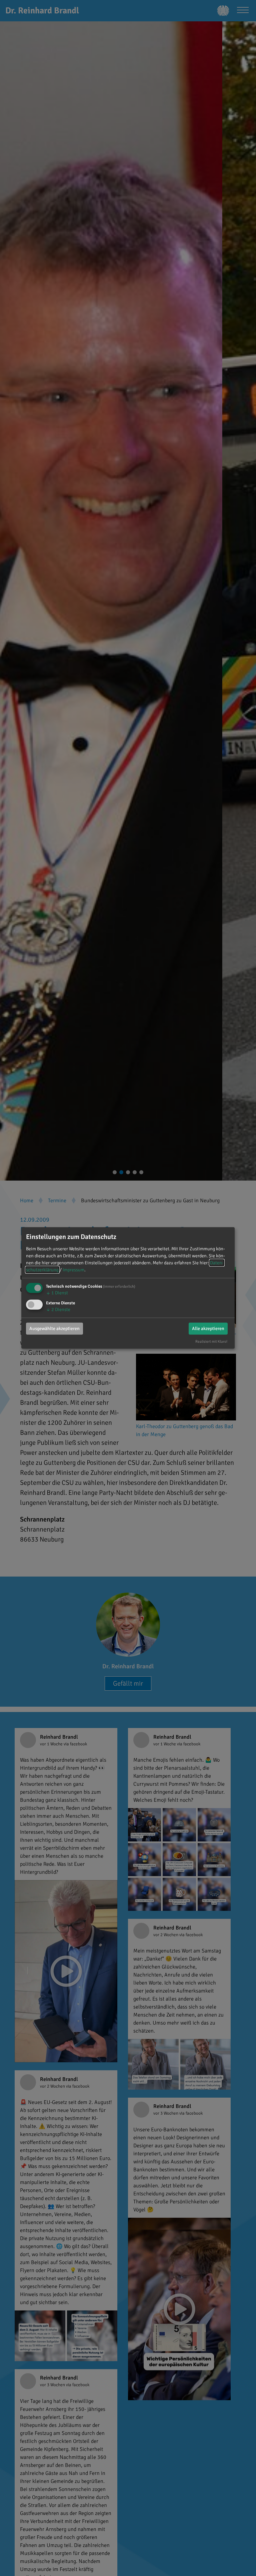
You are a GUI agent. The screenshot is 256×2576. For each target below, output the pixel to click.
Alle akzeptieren (208, 1328)
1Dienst (57, 1293)
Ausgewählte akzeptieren (54, 1328)
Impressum (73, 1270)
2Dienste (58, 1309)
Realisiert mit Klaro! (211, 1341)
